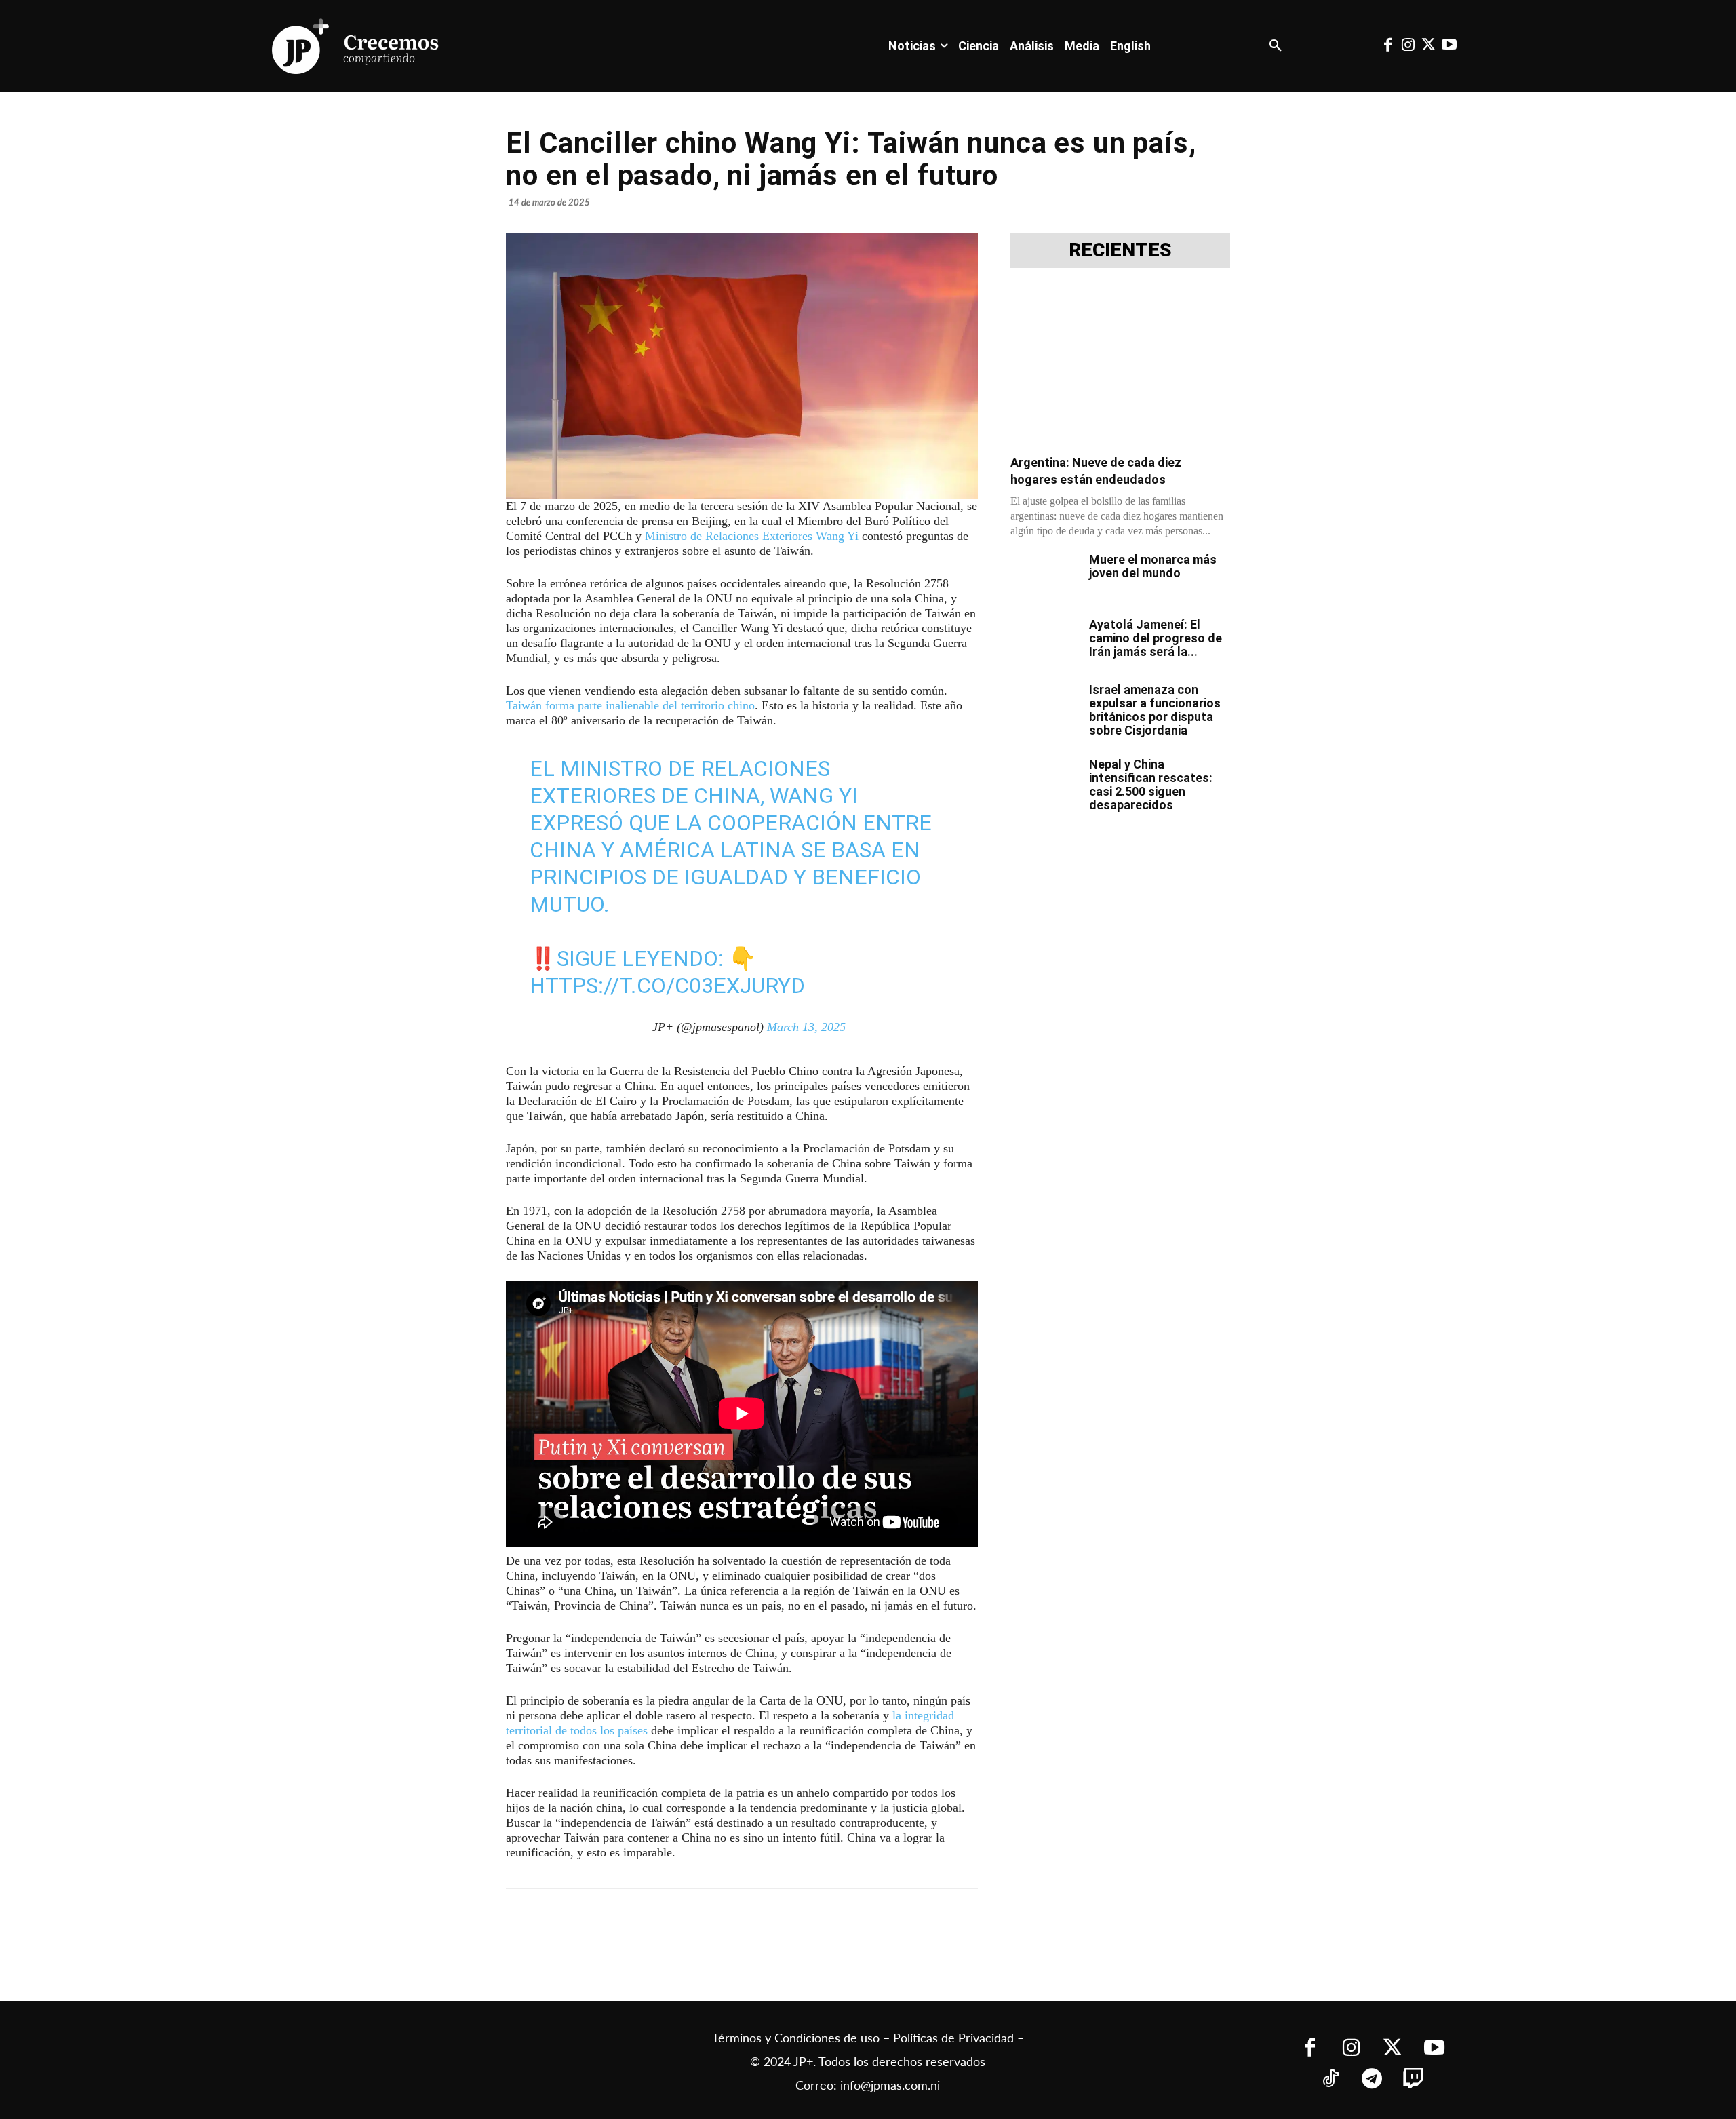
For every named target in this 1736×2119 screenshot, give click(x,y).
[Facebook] (1387, 46)
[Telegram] (681, 1917)
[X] (650, 1917)
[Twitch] (1414, 2080)
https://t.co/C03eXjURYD (667, 986)
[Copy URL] (806, 1917)
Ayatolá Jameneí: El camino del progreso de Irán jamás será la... (1156, 638)
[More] (837, 1917)
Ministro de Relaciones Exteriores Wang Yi (752, 536)
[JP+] (356, 46)
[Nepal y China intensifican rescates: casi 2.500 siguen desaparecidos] (1044, 781)
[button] (1276, 46)
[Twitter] (1429, 46)
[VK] (743, 1917)
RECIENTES (1120, 250)
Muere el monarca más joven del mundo (1153, 566)
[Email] (774, 1917)
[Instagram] (1408, 46)
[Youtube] (1449, 46)
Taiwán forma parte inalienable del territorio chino (630, 705)
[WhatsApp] (712, 1917)
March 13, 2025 (806, 1027)
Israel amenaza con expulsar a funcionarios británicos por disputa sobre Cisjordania (1155, 710)
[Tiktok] (1331, 2080)
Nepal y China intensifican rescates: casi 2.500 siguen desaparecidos (1151, 784)
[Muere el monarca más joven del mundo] (1044, 577)
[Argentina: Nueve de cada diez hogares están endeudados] (1120, 365)
